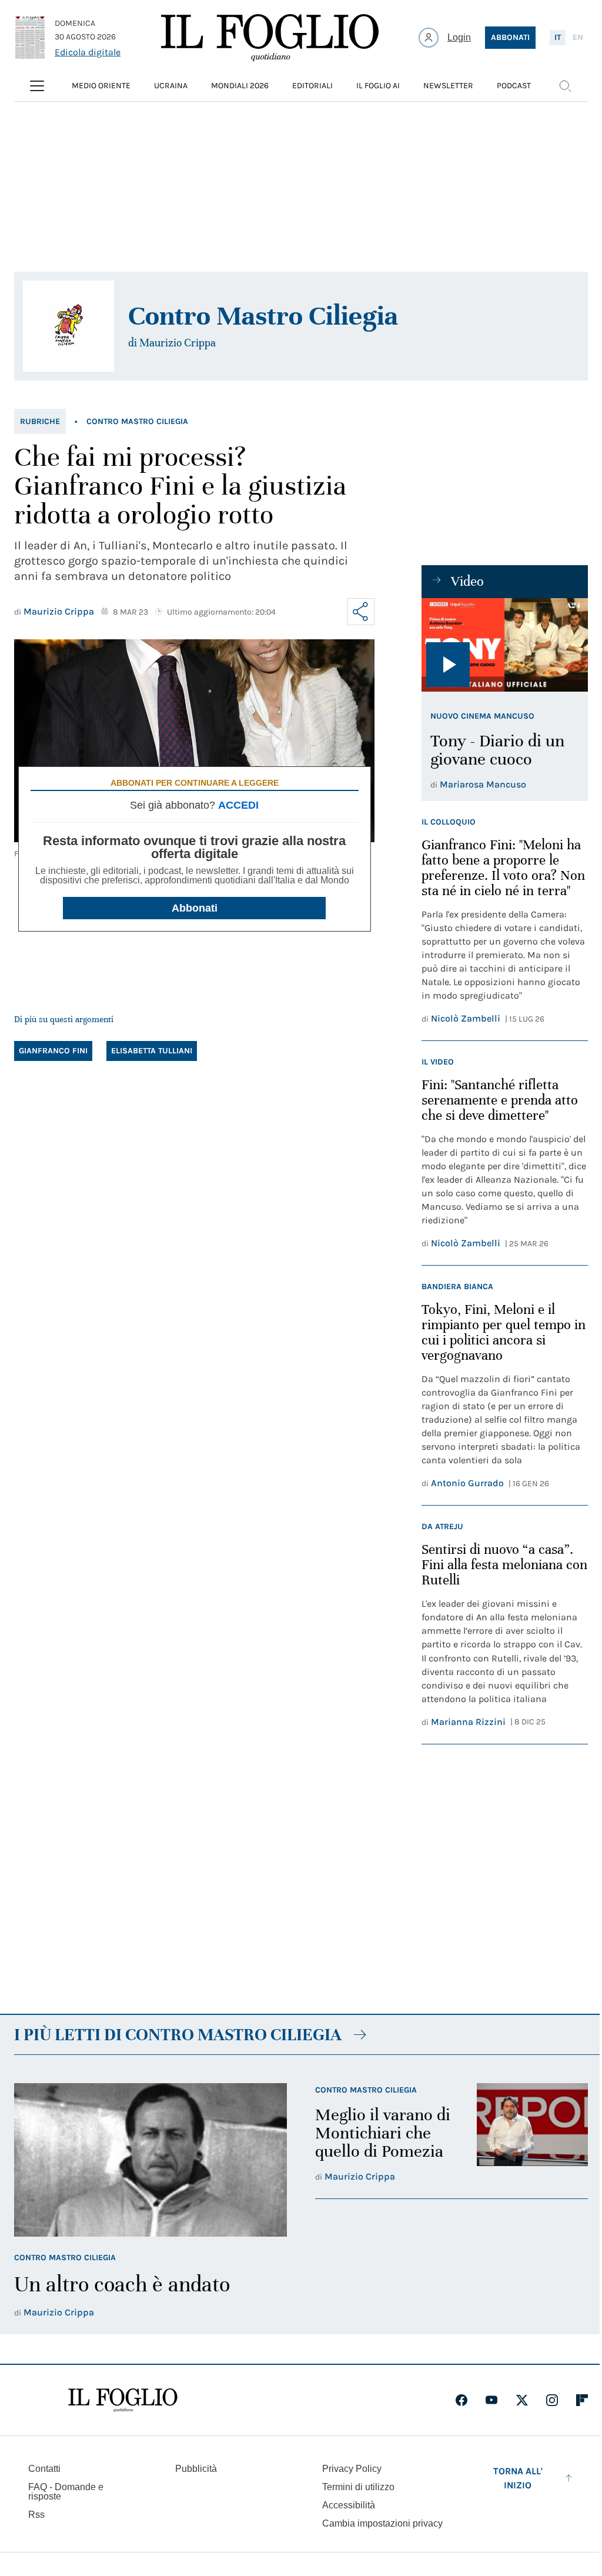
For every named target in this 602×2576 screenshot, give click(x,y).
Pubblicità (196, 2469)
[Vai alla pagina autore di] (68, 326)
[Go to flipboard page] (582, 2400)
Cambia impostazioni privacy (382, 2524)
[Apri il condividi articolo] (361, 612)
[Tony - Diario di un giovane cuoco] (505, 645)
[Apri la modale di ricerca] (565, 86)
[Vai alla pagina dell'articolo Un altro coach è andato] (150, 2160)
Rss (36, 2515)
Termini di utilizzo (358, 2487)
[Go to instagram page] (552, 2400)
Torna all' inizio (518, 2478)
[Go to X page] (522, 2400)
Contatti (44, 2469)
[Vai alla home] (270, 38)
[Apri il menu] (37, 86)
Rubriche (40, 421)
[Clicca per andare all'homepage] (123, 2400)
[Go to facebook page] (461, 2400)
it (558, 37)
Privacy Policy (352, 2469)
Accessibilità (349, 2505)
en (578, 37)
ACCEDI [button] (238, 805)
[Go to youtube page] (491, 2400)
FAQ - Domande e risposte (66, 2492)
